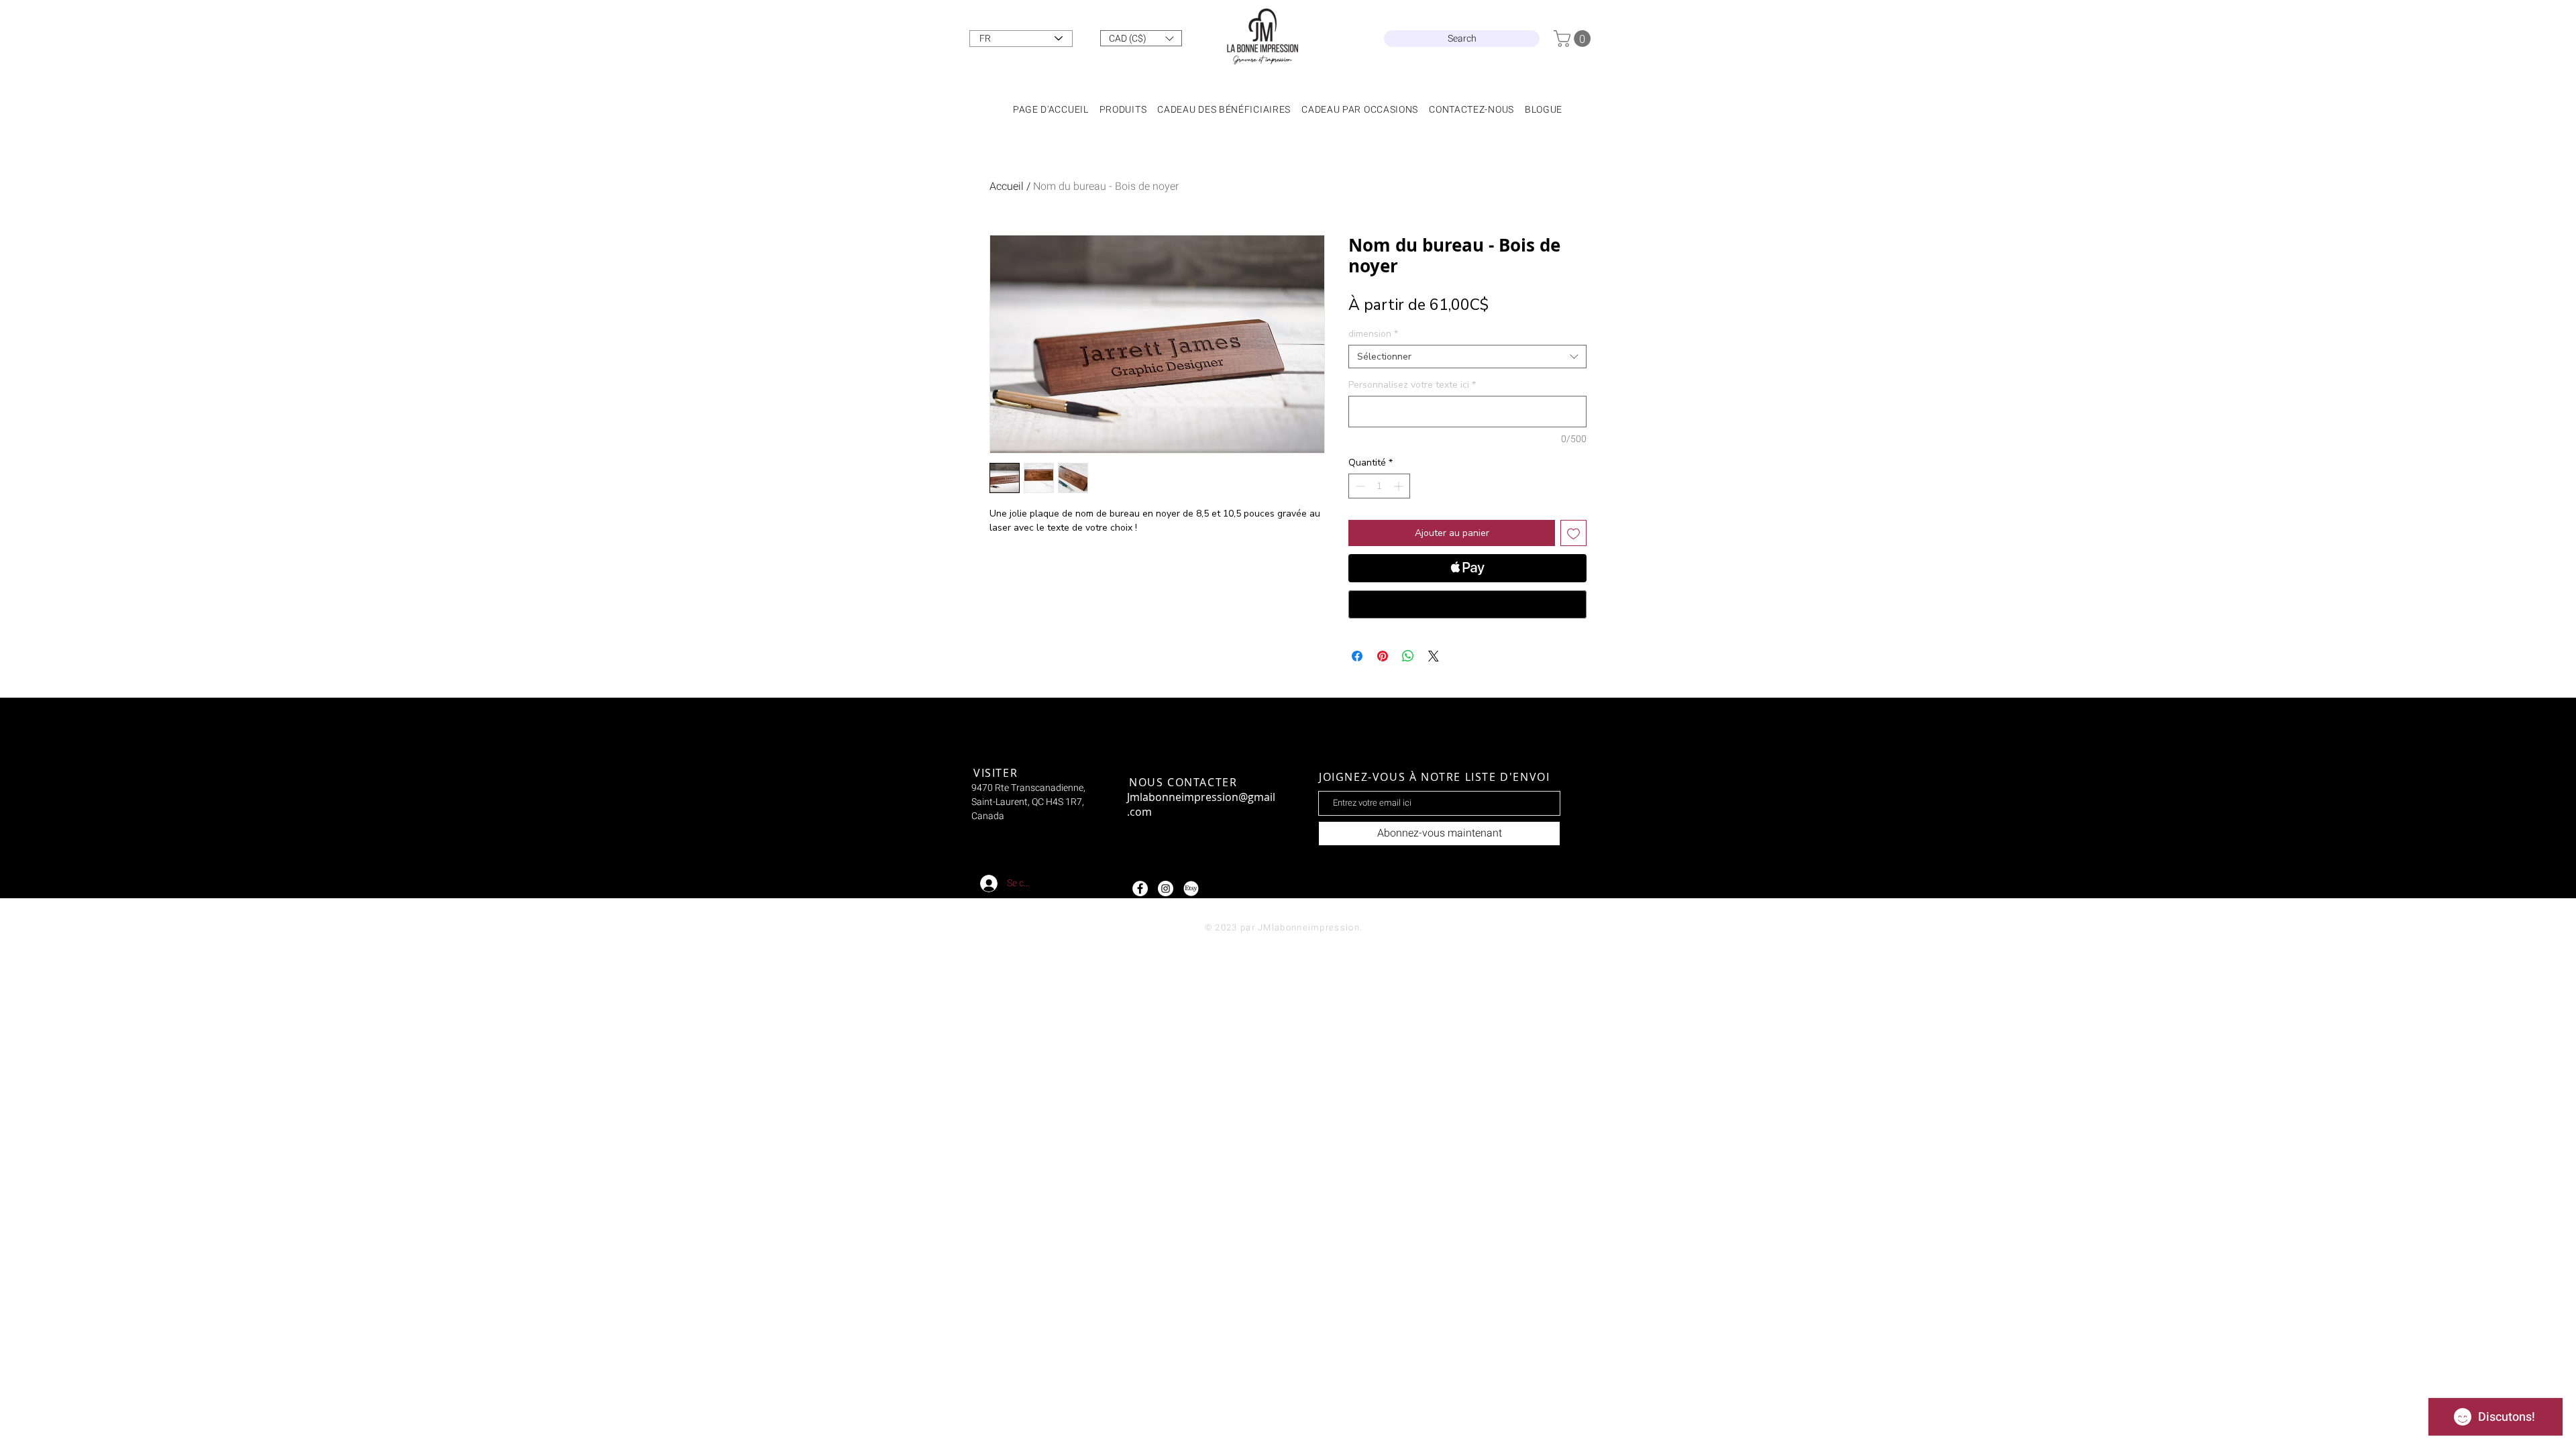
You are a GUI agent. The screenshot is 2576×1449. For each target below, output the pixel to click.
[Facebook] (1140, 889)
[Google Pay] (1467, 604)
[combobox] (1467, 357)
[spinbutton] (1379, 486)
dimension (1373, 334)
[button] (1141, 38)
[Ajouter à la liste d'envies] (1573, 533)
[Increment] (1400, 486)
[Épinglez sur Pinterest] (1383, 656)
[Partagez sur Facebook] (1357, 656)
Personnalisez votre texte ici (1412, 385)
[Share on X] (1434, 656)
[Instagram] (1166, 889)
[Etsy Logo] (1191, 889)
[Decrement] (1359, 486)
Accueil (1007, 186)
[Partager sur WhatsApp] (1408, 656)
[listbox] (1141, 38)
